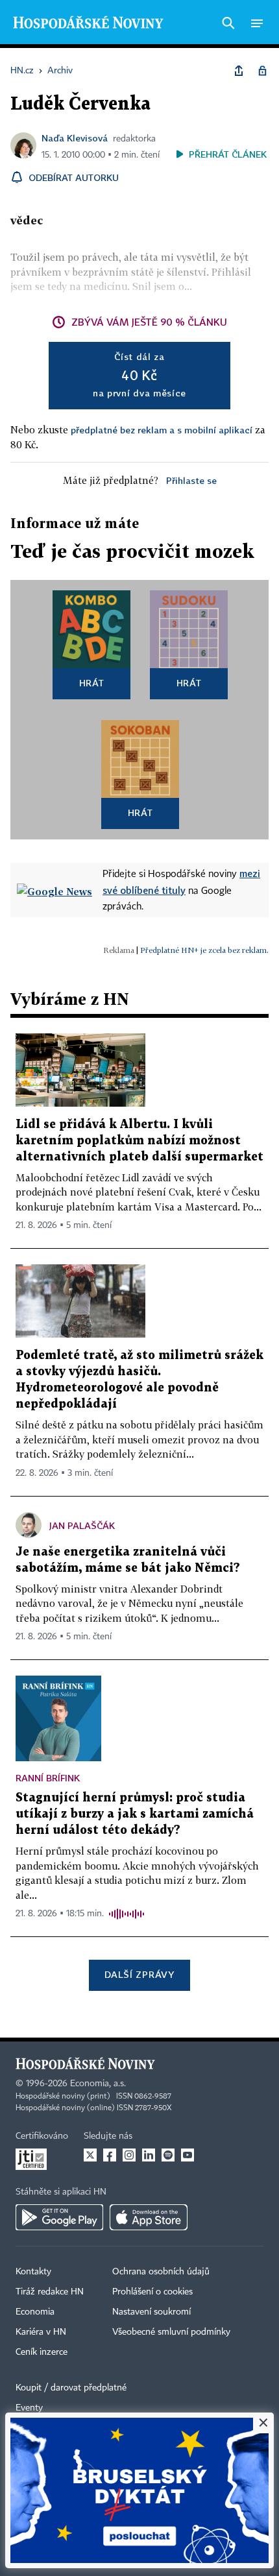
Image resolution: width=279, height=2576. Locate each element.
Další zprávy (139, 1974)
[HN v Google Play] (59, 2217)
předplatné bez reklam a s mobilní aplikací (162, 430)
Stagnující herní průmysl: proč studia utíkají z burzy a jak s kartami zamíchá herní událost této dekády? (135, 1814)
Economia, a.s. (98, 2084)
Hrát (92, 683)
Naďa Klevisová (75, 138)
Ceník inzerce (42, 2352)
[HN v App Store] (149, 2217)
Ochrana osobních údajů (161, 2272)
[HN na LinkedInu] (149, 2155)
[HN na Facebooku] (110, 2155)
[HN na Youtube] (188, 2155)
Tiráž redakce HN (50, 2292)
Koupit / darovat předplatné (71, 2388)
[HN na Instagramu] (129, 2155)
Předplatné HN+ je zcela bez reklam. (204, 950)
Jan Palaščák (82, 1525)
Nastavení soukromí (152, 2312)
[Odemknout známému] (262, 71)
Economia (35, 2312)
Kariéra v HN (41, 2332)
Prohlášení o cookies (152, 2292)
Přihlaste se (191, 480)
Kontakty (33, 2272)
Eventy (29, 2408)
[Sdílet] (239, 71)
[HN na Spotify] (168, 2155)
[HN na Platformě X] (90, 2155)
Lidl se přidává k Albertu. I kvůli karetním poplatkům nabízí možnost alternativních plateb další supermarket (139, 1141)
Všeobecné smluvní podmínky (171, 2332)
